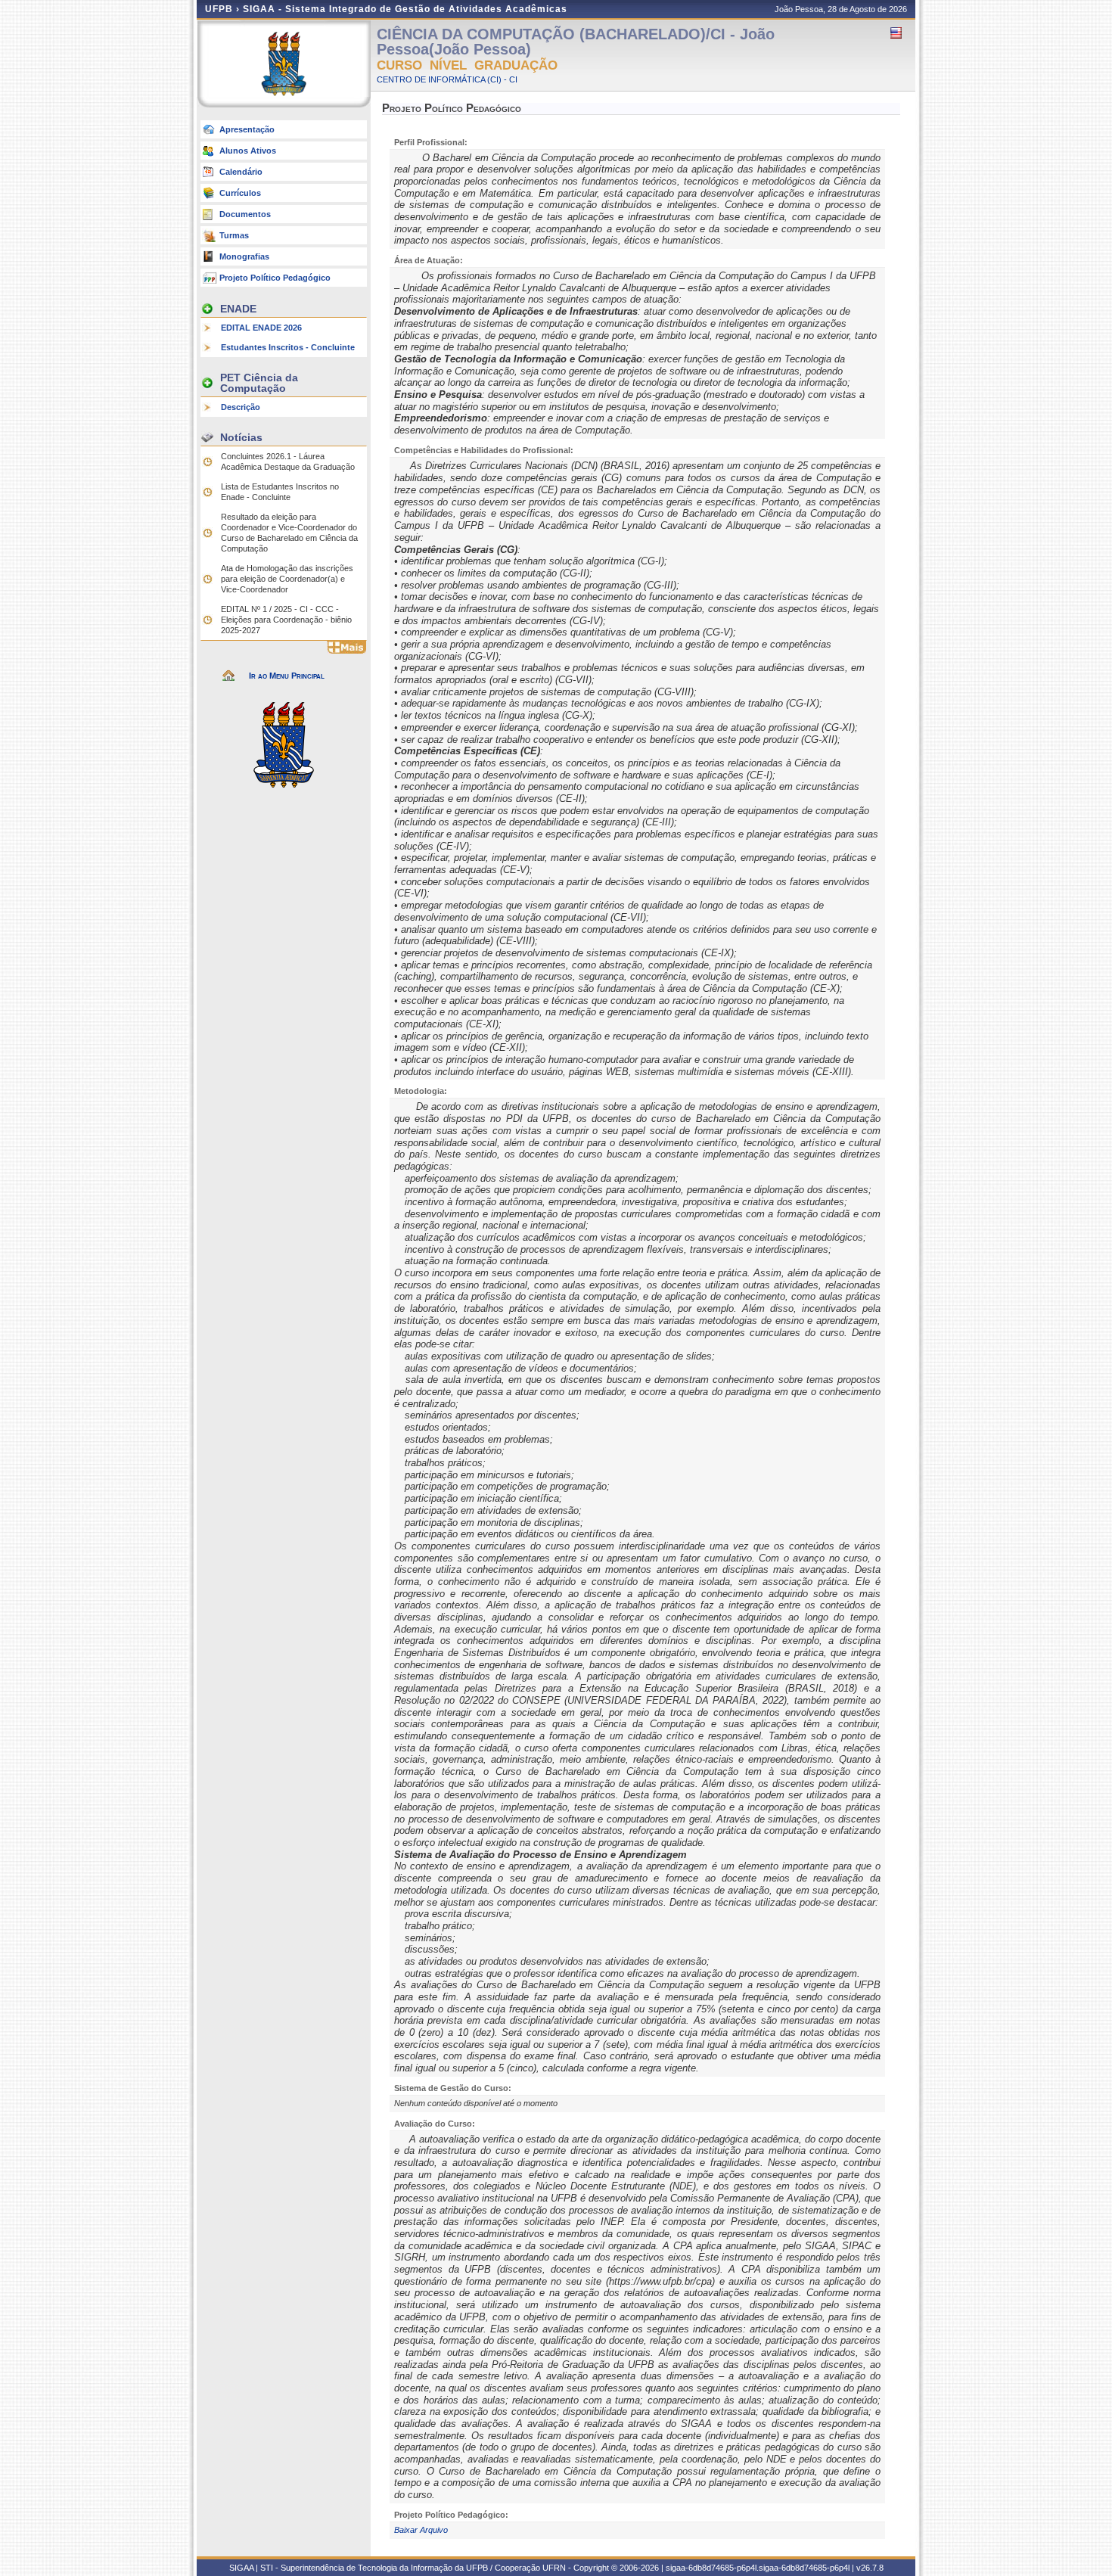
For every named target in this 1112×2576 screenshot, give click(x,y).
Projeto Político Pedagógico (275, 278)
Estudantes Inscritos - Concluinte (288, 347)
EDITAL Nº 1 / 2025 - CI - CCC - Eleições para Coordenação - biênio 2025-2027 (286, 620)
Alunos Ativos (248, 151)
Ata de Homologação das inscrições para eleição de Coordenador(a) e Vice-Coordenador (287, 579)
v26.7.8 (870, 2568)
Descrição (241, 407)
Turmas (234, 235)
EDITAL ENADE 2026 (261, 328)
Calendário (241, 172)
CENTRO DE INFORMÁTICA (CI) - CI (447, 79)
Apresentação (247, 129)
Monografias (244, 256)
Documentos (245, 214)
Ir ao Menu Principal (287, 676)
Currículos (240, 193)
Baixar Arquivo (421, 2530)
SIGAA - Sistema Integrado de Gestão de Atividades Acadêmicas (405, 9)
